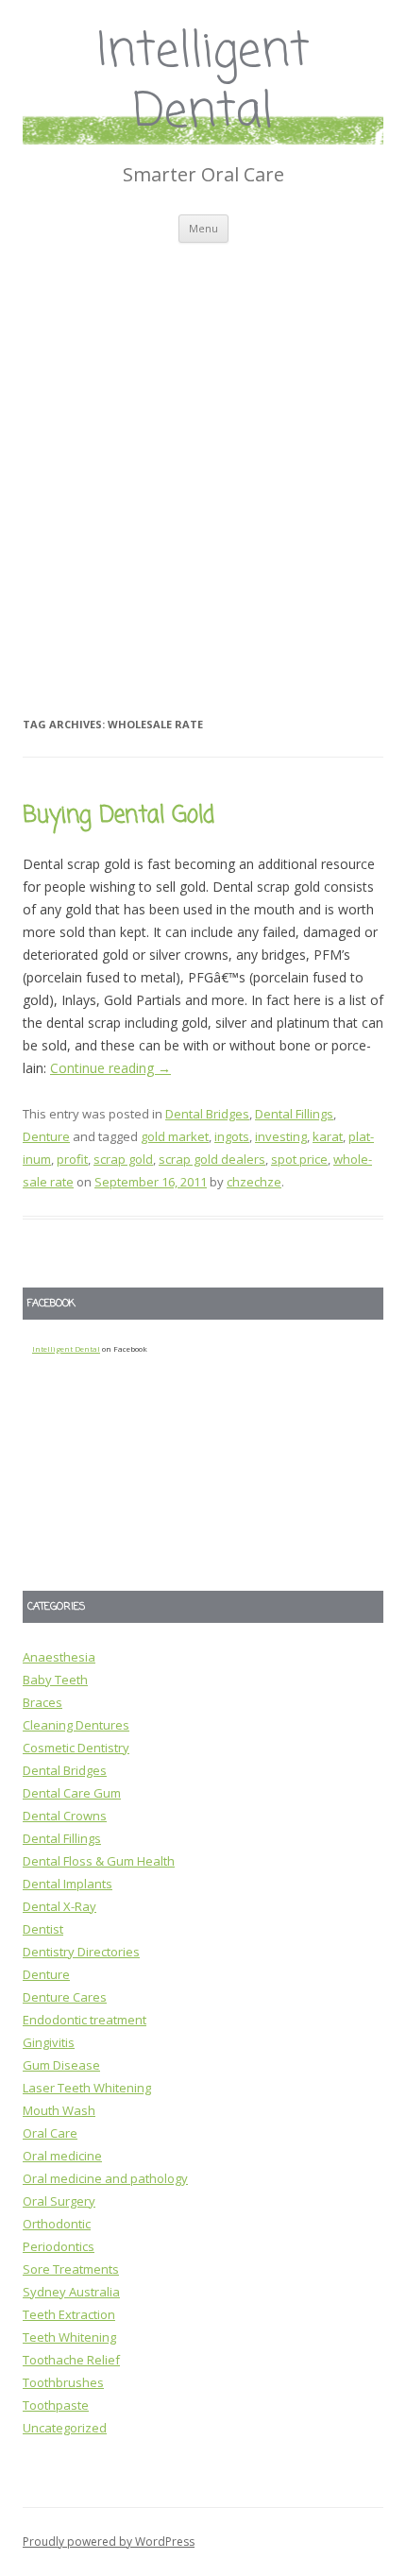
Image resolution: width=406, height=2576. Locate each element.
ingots (232, 1136)
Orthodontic (57, 2224)
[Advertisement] (203, 455)
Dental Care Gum (72, 1793)
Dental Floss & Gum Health (99, 1861)
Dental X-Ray (59, 1906)
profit (72, 1159)
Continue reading (110, 1068)
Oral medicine (62, 2156)
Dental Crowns (65, 1816)
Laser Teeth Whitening (87, 2088)
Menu (203, 228)
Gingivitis (49, 2042)
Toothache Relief (71, 2360)
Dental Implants (68, 1884)
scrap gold (123, 1159)
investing (281, 1136)
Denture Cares (65, 1997)
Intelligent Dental (203, 84)
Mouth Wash (59, 2110)
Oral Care (50, 2133)
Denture (46, 1136)
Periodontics (59, 2246)
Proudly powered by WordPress (109, 2542)
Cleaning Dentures (76, 1725)
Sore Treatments (71, 2269)
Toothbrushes (63, 2382)
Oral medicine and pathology (105, 2178)
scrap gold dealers (212, 1159)
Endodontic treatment (85, 2020)
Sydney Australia (71, 2292)
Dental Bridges (207, 1114)
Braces (42, 1702)
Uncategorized (65, 2428)
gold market (175, 1136)
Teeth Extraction (69, 2314)
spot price (299, 1159)
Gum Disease (61, 2065)
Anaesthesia (59, 1657)
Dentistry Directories (81, 1952)
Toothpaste (56, 2405)
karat (328, 1136)
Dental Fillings (294, 1114)
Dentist (43, 1929)
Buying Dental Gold (118, 816)
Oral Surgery (59, 2201)
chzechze (254, 1182)
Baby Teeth (55, 1680)
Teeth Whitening (69, 2337)
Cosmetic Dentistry (76, 1748)
